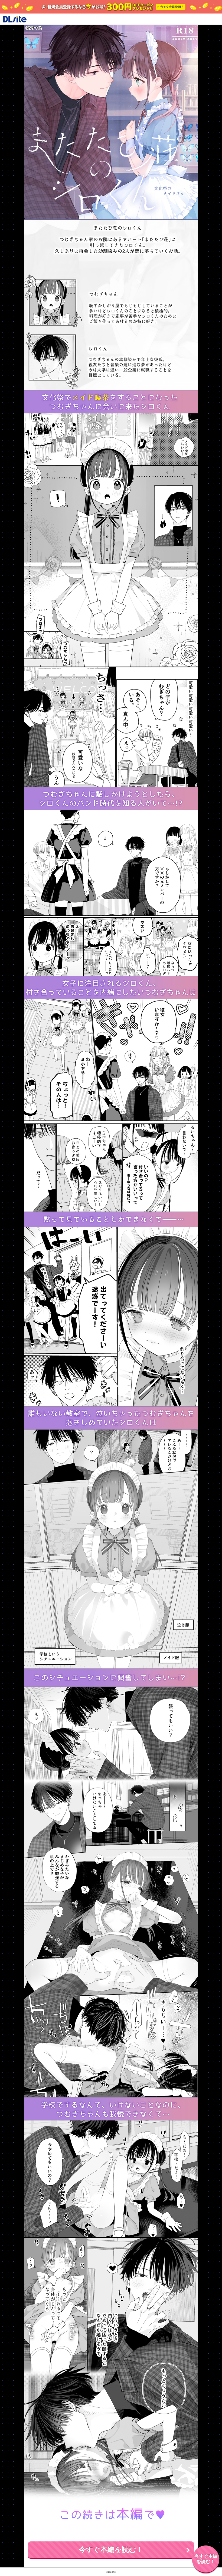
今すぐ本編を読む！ (111, 2550)
